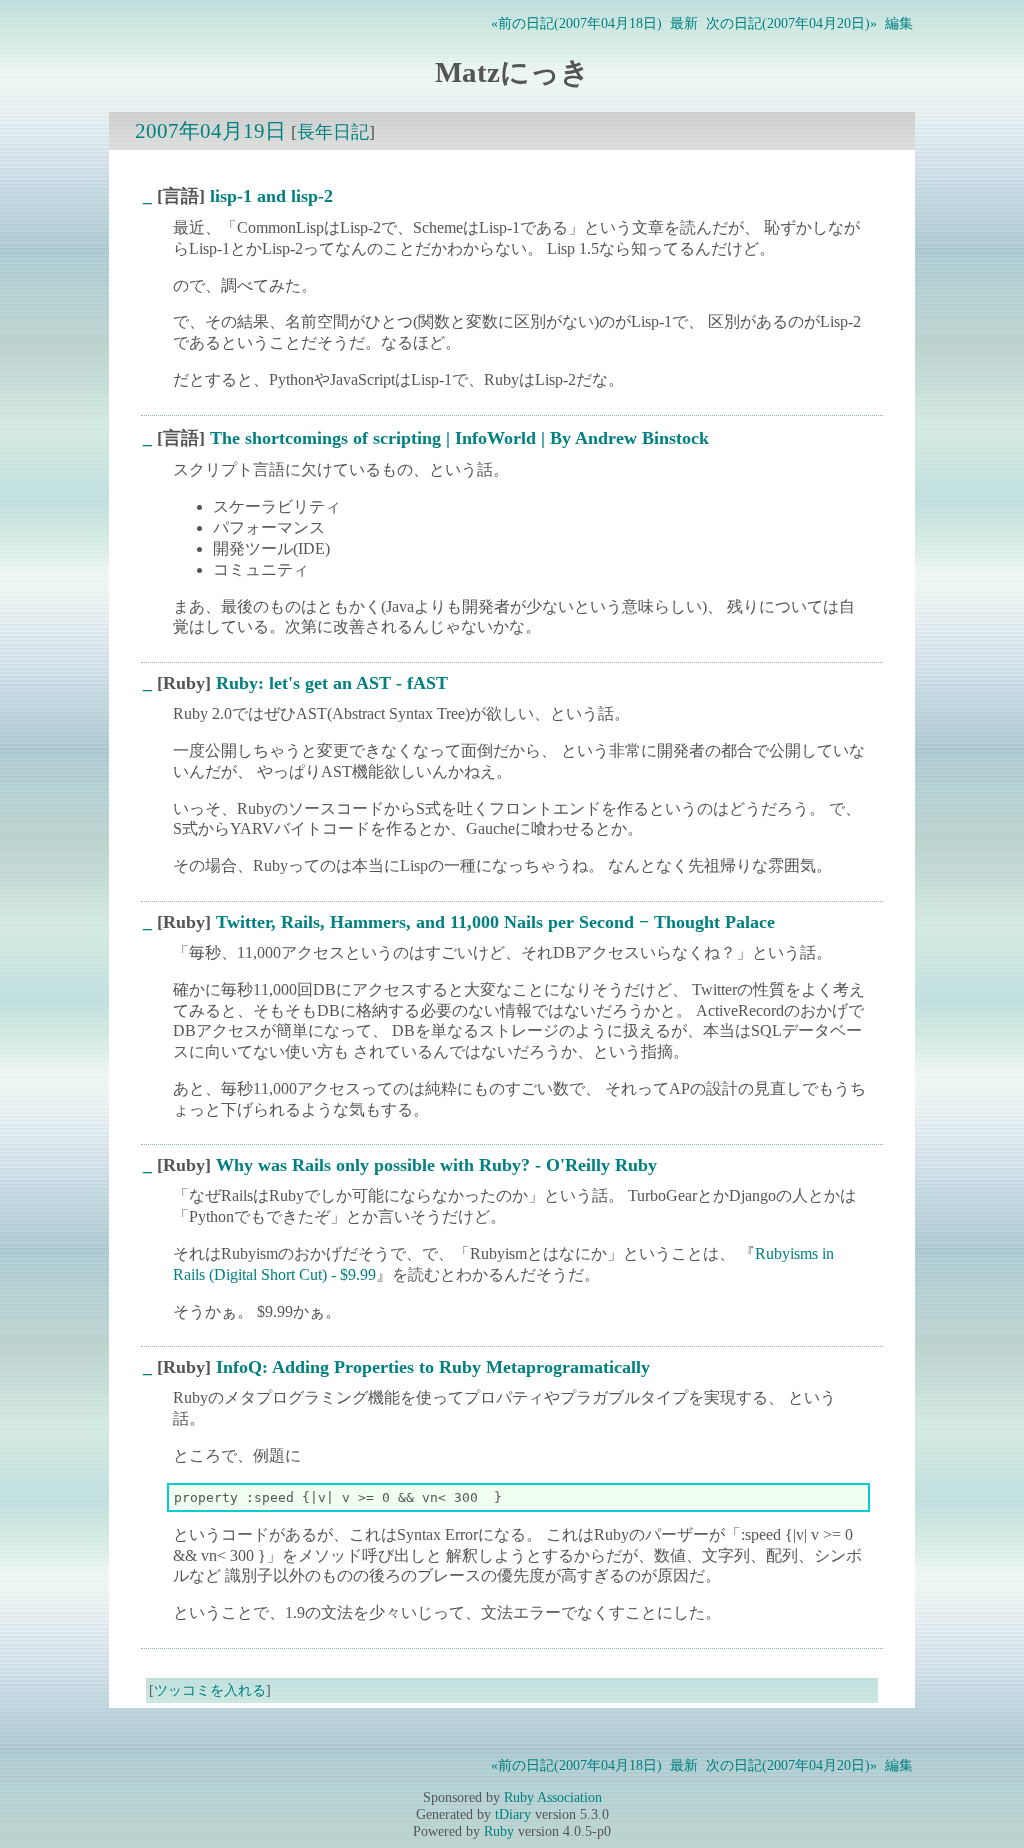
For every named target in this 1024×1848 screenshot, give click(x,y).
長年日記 (333, 132)
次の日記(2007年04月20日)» (791, 23)
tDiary (513, 1814)
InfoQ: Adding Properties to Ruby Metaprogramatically (433, 1367)
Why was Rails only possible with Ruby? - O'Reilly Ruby (436, 1165)
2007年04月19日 (210, 130)
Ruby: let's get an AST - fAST (332, 683)
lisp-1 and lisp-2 (271, 196)
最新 (684, 23)
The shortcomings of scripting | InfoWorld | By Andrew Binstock (459, 438)
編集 (899, 23)
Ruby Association (553, 1797)
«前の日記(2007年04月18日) (576, 23)
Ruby (499, 1831)
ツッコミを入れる (210, 1690)
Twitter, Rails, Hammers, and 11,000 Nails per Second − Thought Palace (495, 922)
